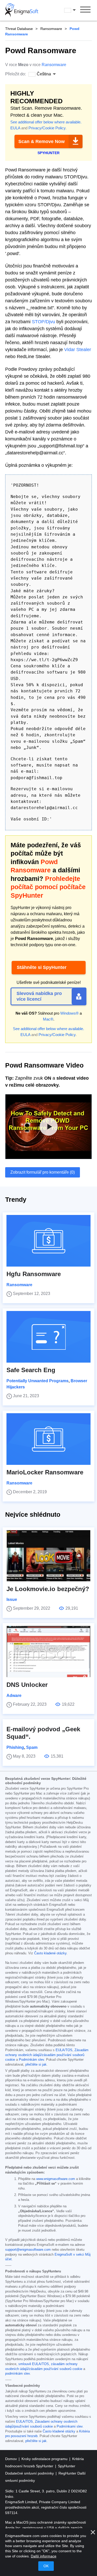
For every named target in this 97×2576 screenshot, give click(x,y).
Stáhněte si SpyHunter (42, 967)
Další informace (44, 2556)
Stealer (84, 350)
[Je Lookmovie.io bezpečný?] (48, 1556)
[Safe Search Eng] (48, 1337)
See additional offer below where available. (46, 122)
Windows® (69, 1013)
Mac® (48, 1019)
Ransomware (51, 29)
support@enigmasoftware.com (28, 2250)
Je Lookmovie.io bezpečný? (48, 1589)
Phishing (15, 1747)
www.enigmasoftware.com (56, 2179)
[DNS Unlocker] (48, 1652)
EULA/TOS (64, 2050)
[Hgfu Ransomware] (48, 1241)
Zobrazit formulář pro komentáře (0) (43, 1172)
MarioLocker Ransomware (45, 1472)
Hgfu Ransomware (34, 1274)
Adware (14, 1696)
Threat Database (19, 29)
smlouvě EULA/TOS (34, 2364)
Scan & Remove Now (42, 141)
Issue (12, 1599)
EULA (15, 128)
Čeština (75, 10)
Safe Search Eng (31, 1370)
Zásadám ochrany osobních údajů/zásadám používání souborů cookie (47, 2055)
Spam (32, 1747)
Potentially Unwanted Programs (38, 1381)
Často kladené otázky (50, 1953)
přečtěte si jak (36, 2065)
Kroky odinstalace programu (45, 2459)
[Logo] (22, 10)
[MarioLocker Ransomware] (48, 1439)
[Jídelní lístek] (85, 10)
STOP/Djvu (43, 322)
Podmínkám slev (31, 2060)
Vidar (70, 350)
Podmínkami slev (70, 2427)
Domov (12, 2459)
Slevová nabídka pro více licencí (39, 996)
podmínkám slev (17, 2374)
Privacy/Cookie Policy (47, 128)
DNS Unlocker (27, 1685)
